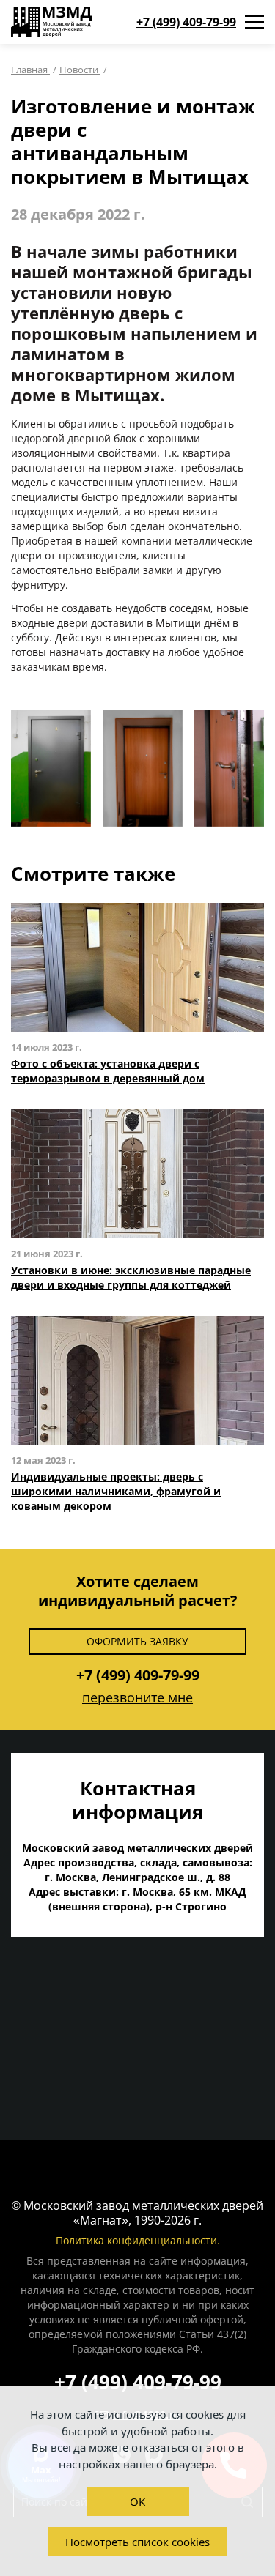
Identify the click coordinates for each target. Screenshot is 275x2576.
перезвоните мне (137, 1697)
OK (137, 2501)
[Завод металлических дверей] (51, 22)
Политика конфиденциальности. (138, 2240)
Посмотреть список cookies (137, 2542)
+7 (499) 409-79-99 (186, 22)
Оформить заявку (137, 1641)
